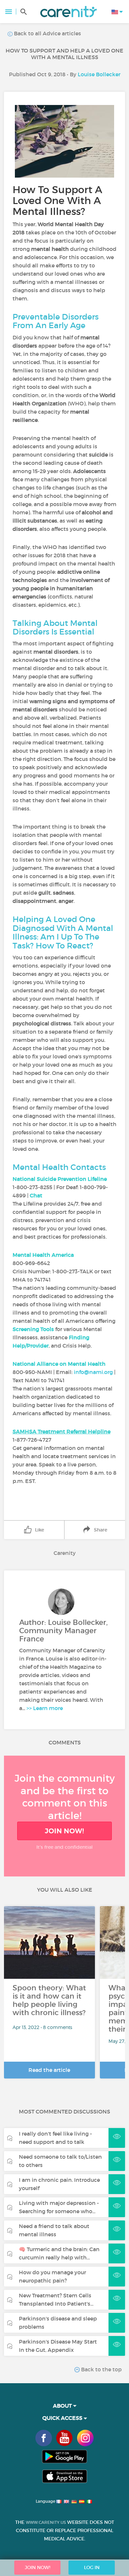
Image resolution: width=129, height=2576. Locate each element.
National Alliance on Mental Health (59, 1364)
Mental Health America (43, 1255)
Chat (36, 1195)
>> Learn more (45, 1708)
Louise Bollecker (99, 74)
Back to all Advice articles (47, 33)
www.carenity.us (46, 2522)
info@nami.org (93, 1372)
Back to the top (101, 2369)
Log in (92, 2567)
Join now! (64, 1831)
